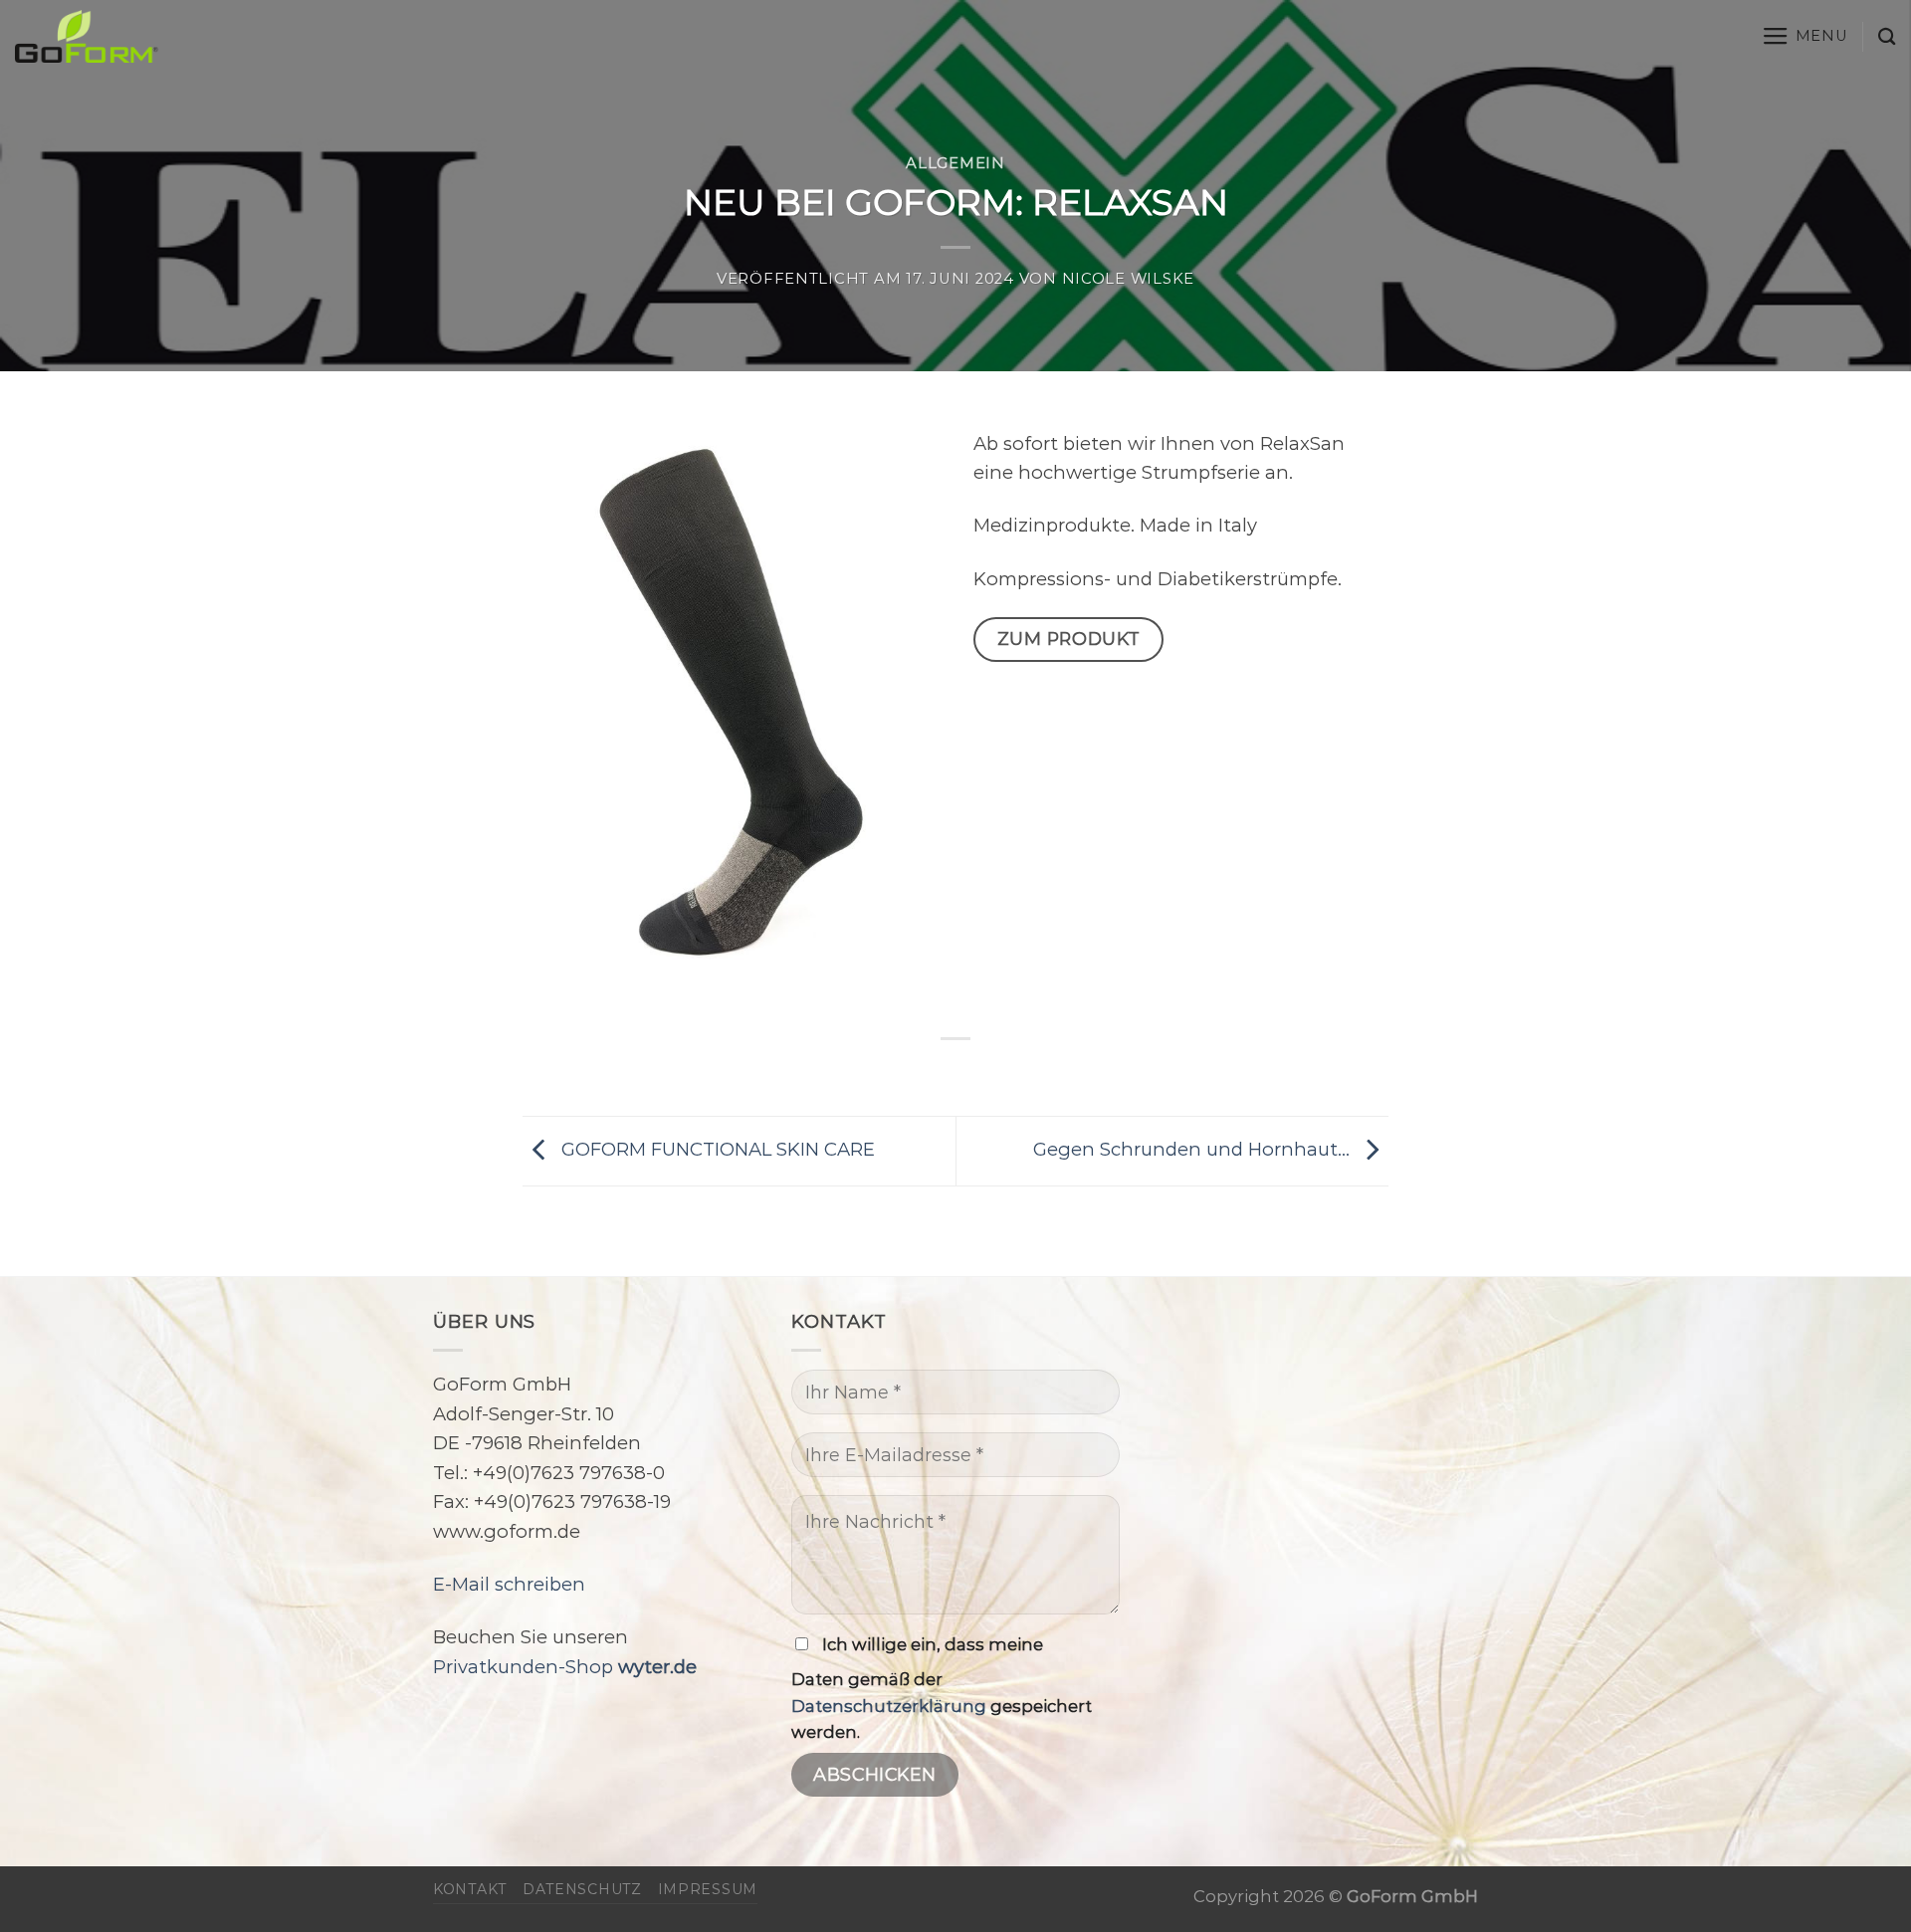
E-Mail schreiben (509, 1584)
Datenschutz (582, 1889)
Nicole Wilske (1129, 279)
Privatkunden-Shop (565, 1667)
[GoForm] (214, 36)
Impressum (708, 1889)
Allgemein (955, 163)
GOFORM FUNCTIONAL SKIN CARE (716, 1149)
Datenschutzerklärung (889, 1706)
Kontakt (470, 1889)
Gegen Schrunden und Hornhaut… (1194, 1149)
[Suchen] (1887, 36)
